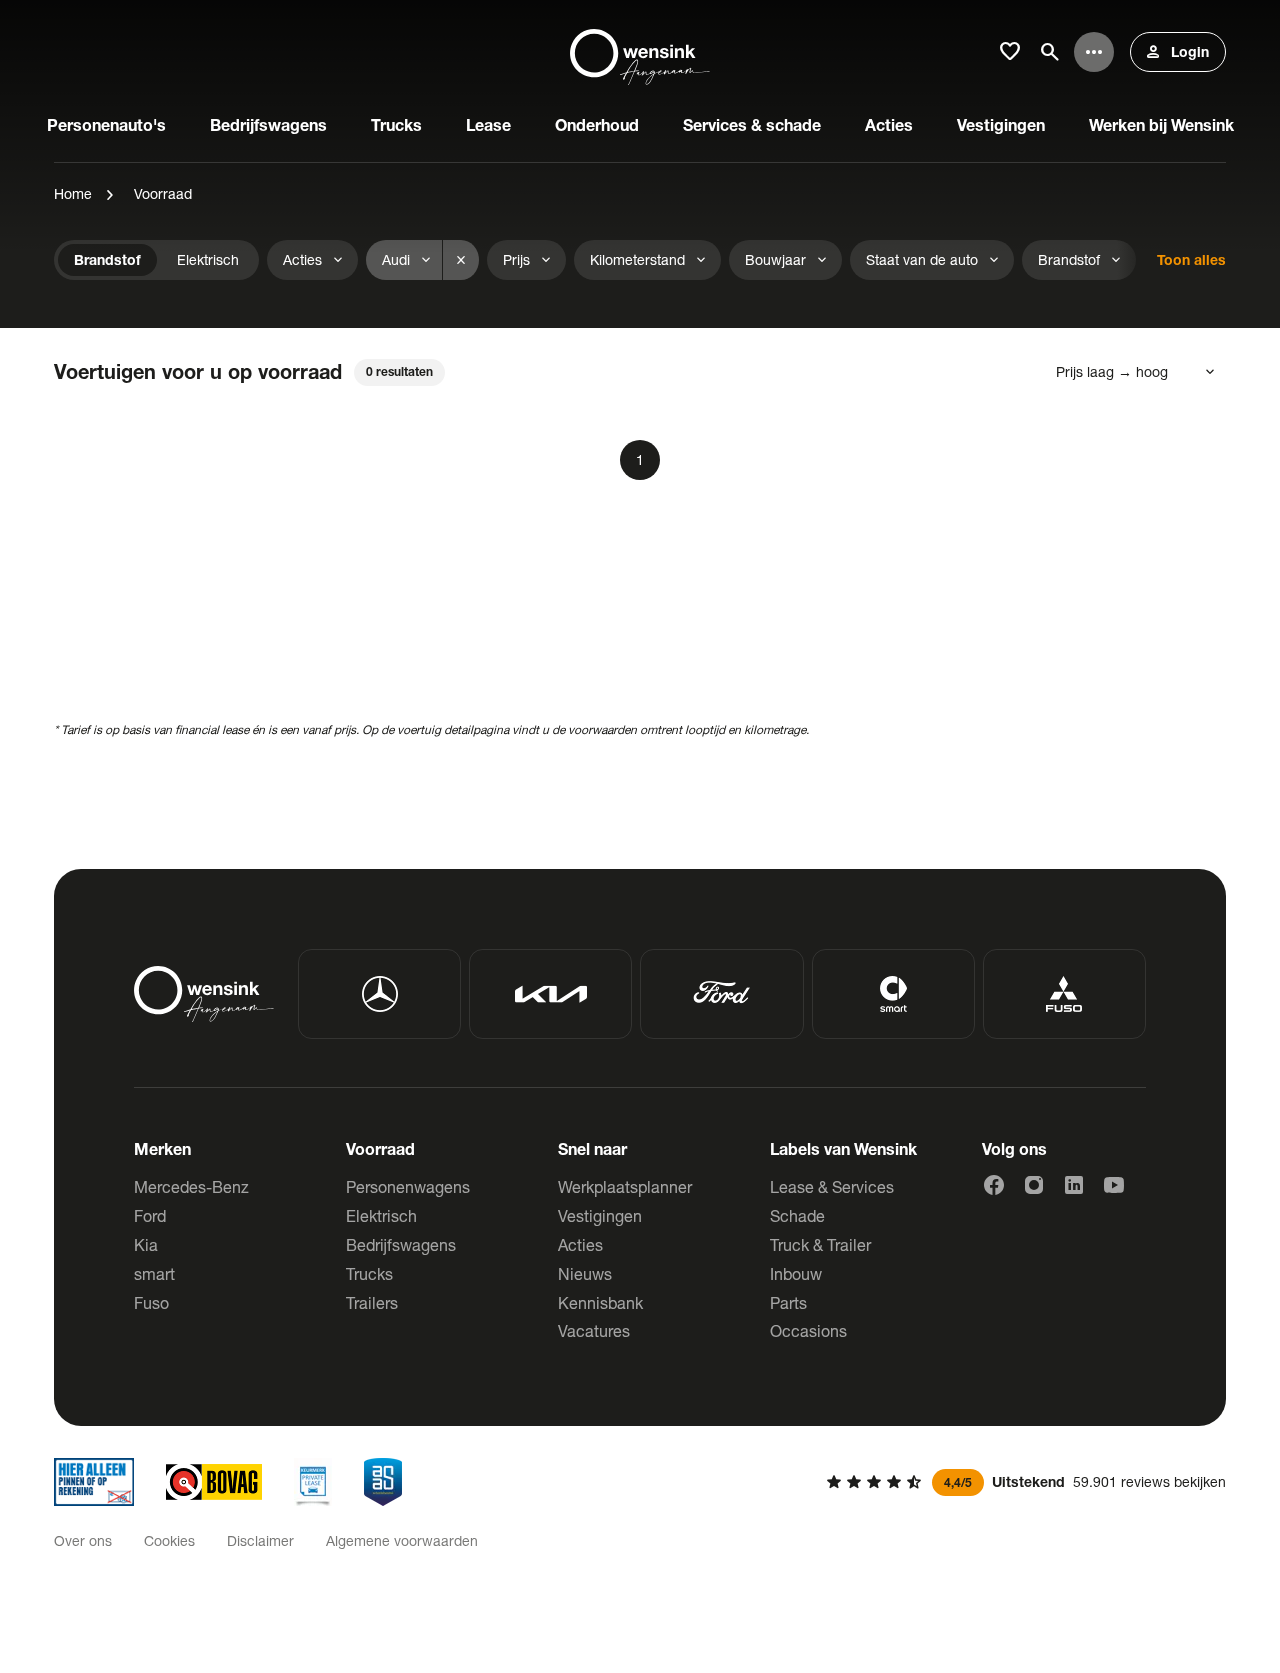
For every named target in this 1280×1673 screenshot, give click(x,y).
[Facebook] (994, 1185)
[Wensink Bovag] (214, 1482)
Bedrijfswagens (401, 1244)
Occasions (808, 1330)
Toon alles (1191, 259)
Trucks (369, 1273)
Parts (788, 1302)
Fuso (151, 1302)
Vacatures (594, 1330)
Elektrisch (381, 1215)
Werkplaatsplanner (625, 1186)
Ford (150, 1215)
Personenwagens (408, 1186)
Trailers (372, 1302)
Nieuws (585, 1273)
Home (73, 193)
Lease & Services (832, 1186)
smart (154, 1273)
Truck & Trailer (820, 1244)
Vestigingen (600, 1215)
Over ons (83, 1540)
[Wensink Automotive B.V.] (640, 52)
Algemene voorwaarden (402, 1540)
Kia (146, 1244)
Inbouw (796, 1273)
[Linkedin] (1074, 1185)
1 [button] (640, 459)
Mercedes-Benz (191, 1186)
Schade (797, 1215)
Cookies (169, 1540)
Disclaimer (260, 1540)
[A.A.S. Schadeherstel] (383, 1482)
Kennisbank (600, 1302)
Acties (580, 1244)
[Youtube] (1114, 1185)
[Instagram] (1034, 1185)
